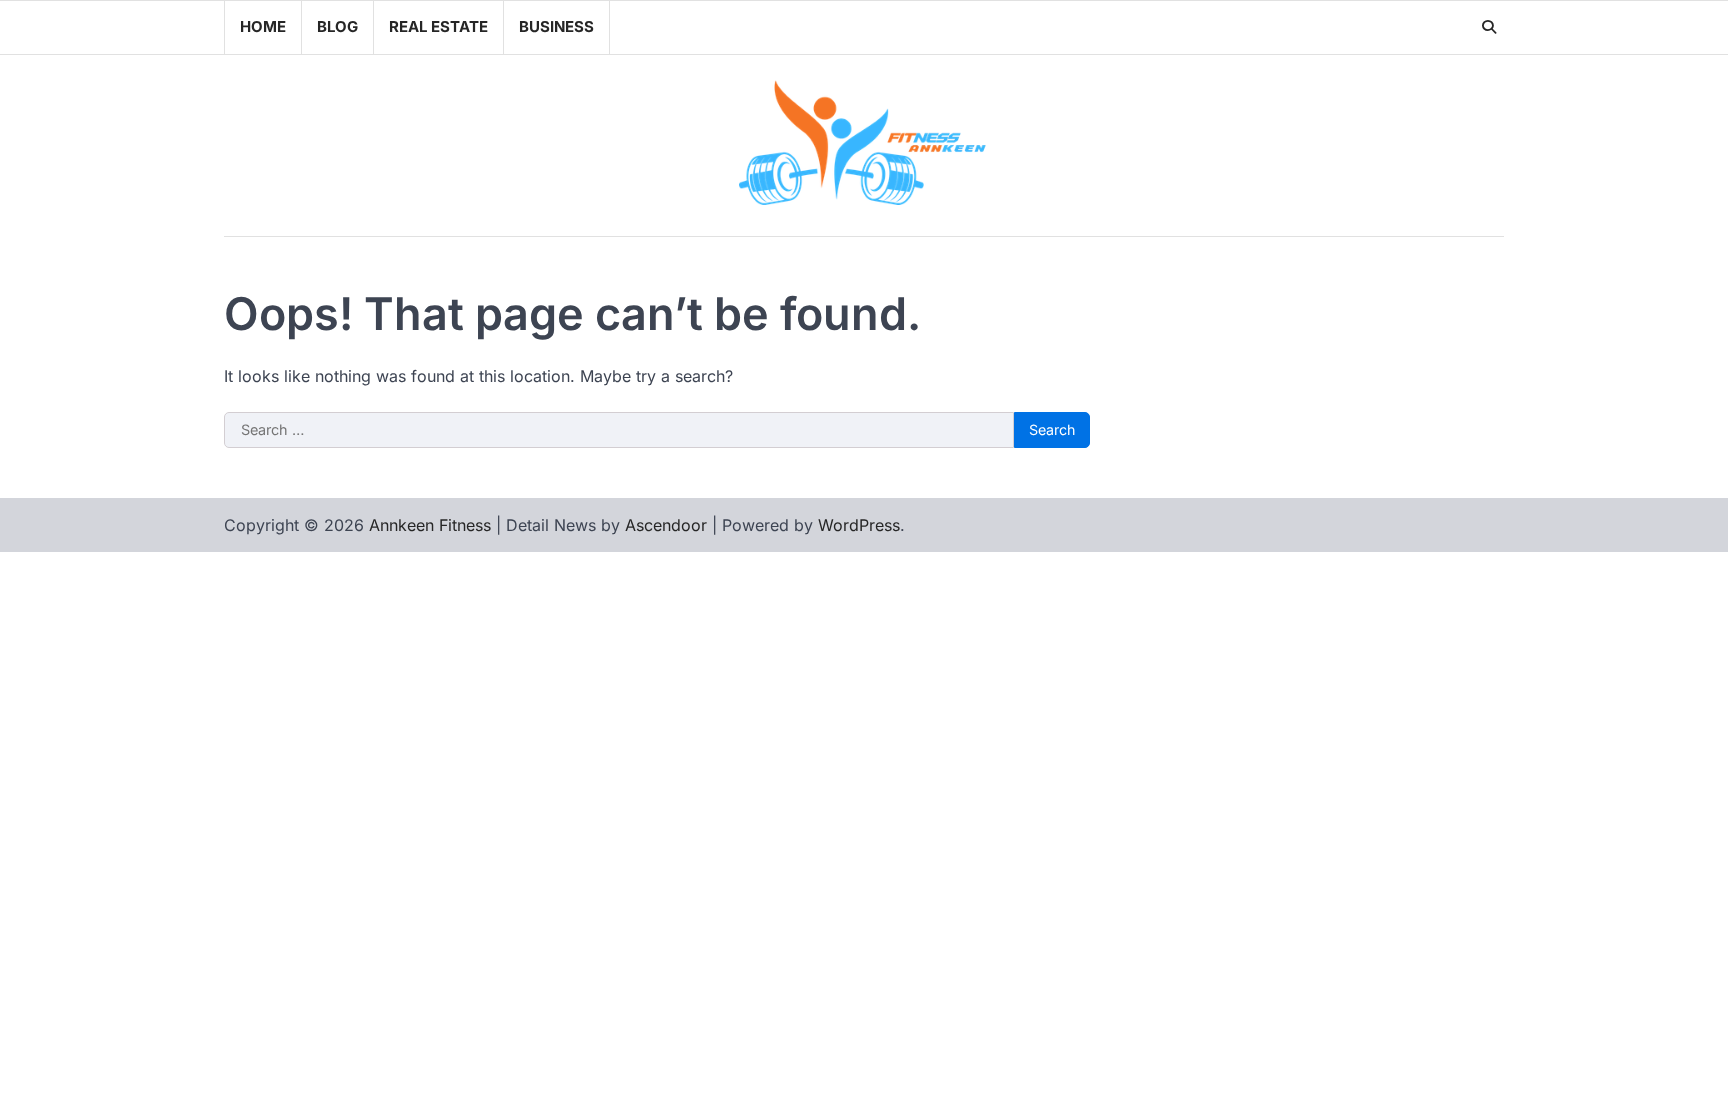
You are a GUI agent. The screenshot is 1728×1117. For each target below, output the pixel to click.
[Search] (1489, 27)
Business (556, 26)
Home (263, 26)
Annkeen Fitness (430, 525)
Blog (337, 26)
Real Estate (438, 26)
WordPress (859, 525)
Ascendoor (666, 525)
